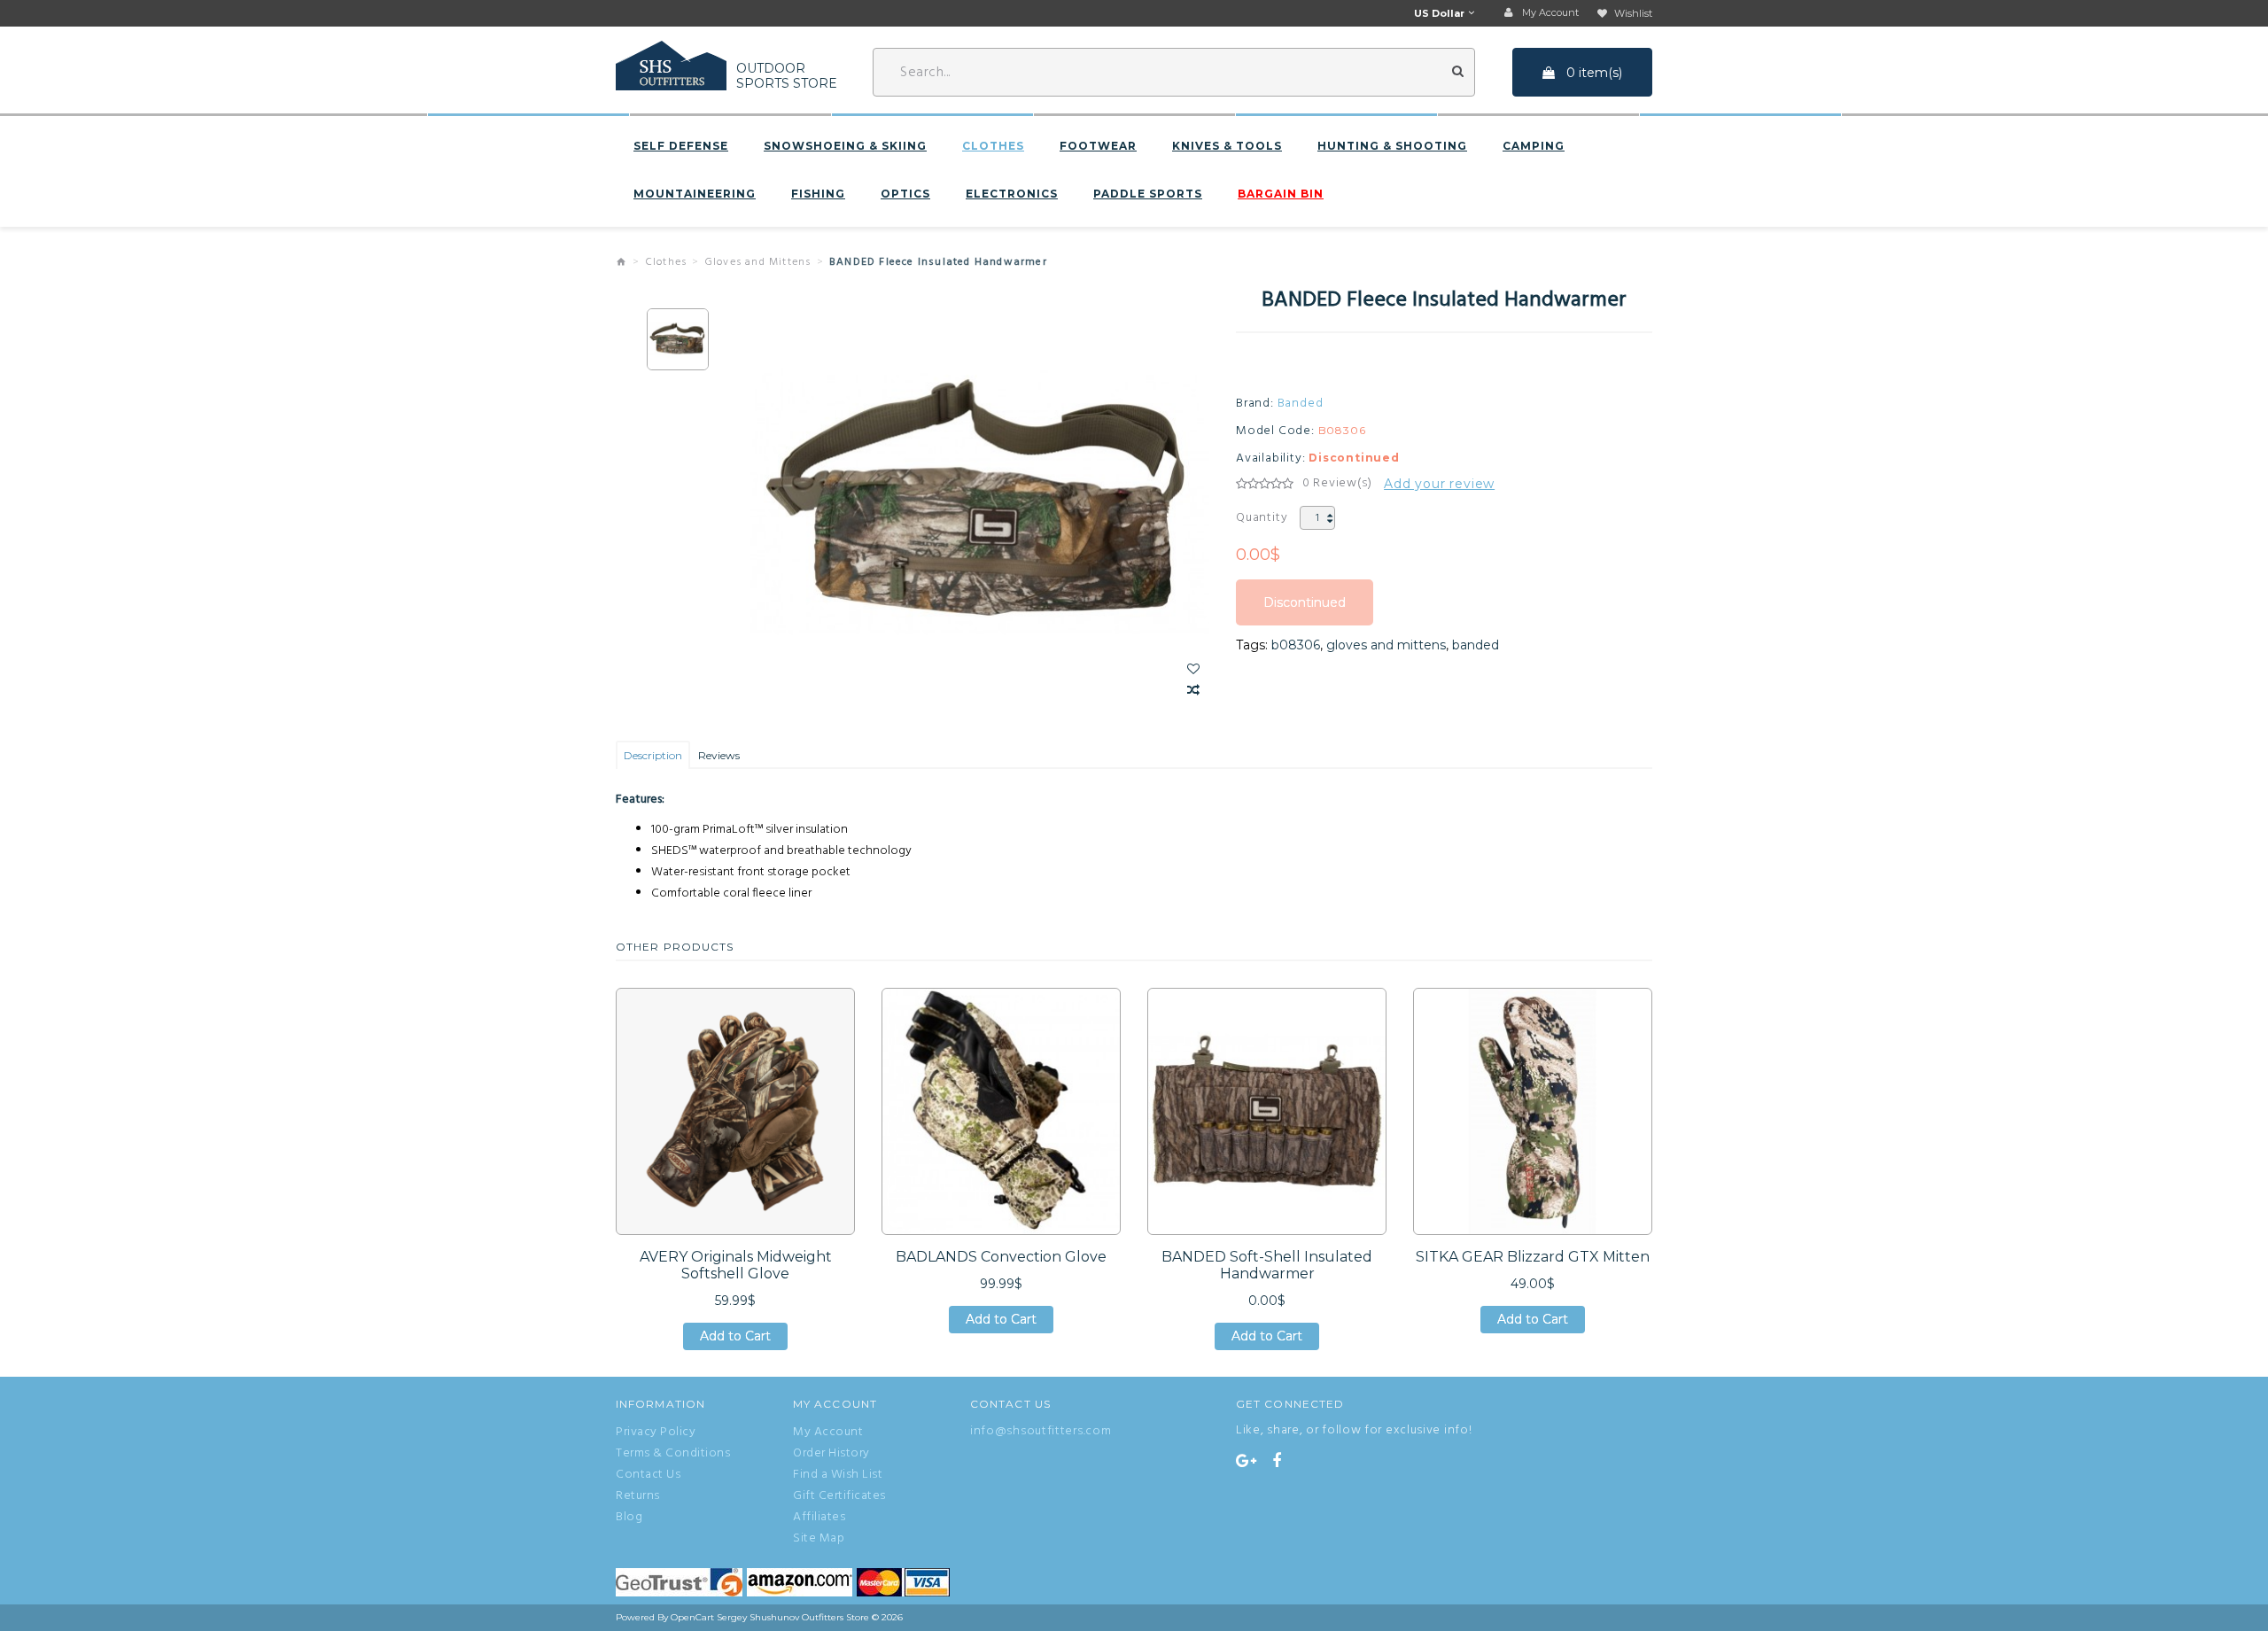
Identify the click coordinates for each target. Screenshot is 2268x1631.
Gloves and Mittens (758, 262)
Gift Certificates (839, 1496)
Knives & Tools (1227, 146)
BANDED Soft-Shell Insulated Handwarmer (1267, 1265)
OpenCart (692, 1617)
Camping (1534, 146)
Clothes (993, 146)
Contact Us (648, 1475)
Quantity (1262, 518)
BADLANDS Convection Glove (1001, 1257)
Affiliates (819, 1518)
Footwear (1098, 146)
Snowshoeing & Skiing (845, 146)
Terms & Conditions (673, 1454)
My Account (828, 1433)
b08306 (1296, 645)
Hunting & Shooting (1392, 146)
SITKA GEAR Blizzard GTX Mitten (1533, 1257)
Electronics (1012, 194)
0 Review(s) (1337, 484)
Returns (638, 1496)
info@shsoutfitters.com (1041, 1431)
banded (1476, 645)
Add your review (1439, 484)
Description (653, 755)
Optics (905, 194)
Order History (831, 1454)
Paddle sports (1148, 194)
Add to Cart (735, 1339)
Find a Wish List (838, 1475)
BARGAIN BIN (1281, 194)
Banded (1301, 404)
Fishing (818, 194)
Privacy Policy (656, 1433)
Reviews (719, 755)
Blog (629, 1518)
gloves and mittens (1386, 645)
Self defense (681, 146)
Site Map (819, 1539)
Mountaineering (695, 194)
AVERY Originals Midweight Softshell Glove (736, 1265)
